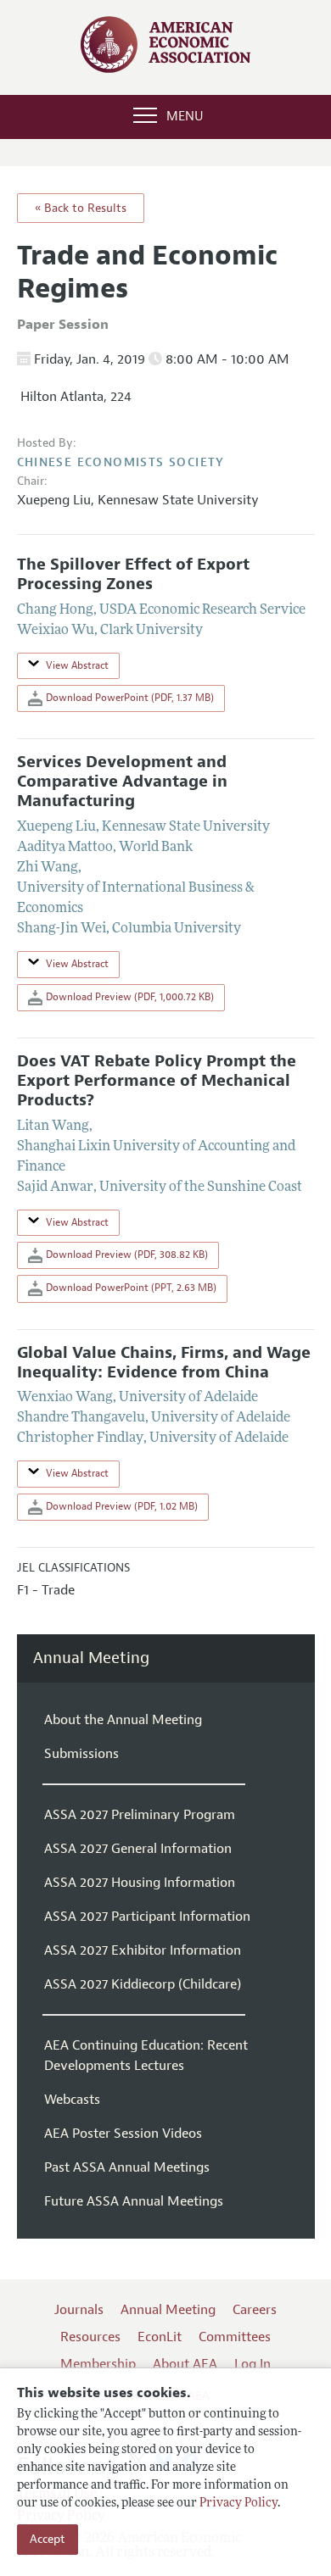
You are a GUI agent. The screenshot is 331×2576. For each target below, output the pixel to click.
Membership (98, 2364)
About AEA (185, 2364)
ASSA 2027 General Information (138, 1849)
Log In (252, 2364)
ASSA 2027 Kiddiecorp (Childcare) (143, 1984)
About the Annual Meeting (123, 1720)
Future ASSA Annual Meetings (134, 2201)
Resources (90, 2337)
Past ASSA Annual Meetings (127, 2167)
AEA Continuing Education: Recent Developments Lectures (146, 2056)
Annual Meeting (91, 1658)
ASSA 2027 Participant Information (147, 1917)
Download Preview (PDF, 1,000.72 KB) (129, 997)
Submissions (81, 1754)
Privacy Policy (238, 2504)
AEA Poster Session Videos (123, 2134)
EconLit (160, 2337)
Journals (79, 2310)
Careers (255, 2310)
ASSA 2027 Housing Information (140, 1883)
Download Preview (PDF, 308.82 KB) (126, 1255)
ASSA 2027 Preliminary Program (140, 1815)
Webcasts (72, 2100)
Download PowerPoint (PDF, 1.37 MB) (129, 698)
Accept (48, 2539)
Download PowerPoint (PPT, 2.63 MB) (130, 1288)
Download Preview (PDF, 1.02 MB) (121, 1506)
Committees (235, 2337)
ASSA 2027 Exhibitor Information (143, 1950)
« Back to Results (81, 208)
